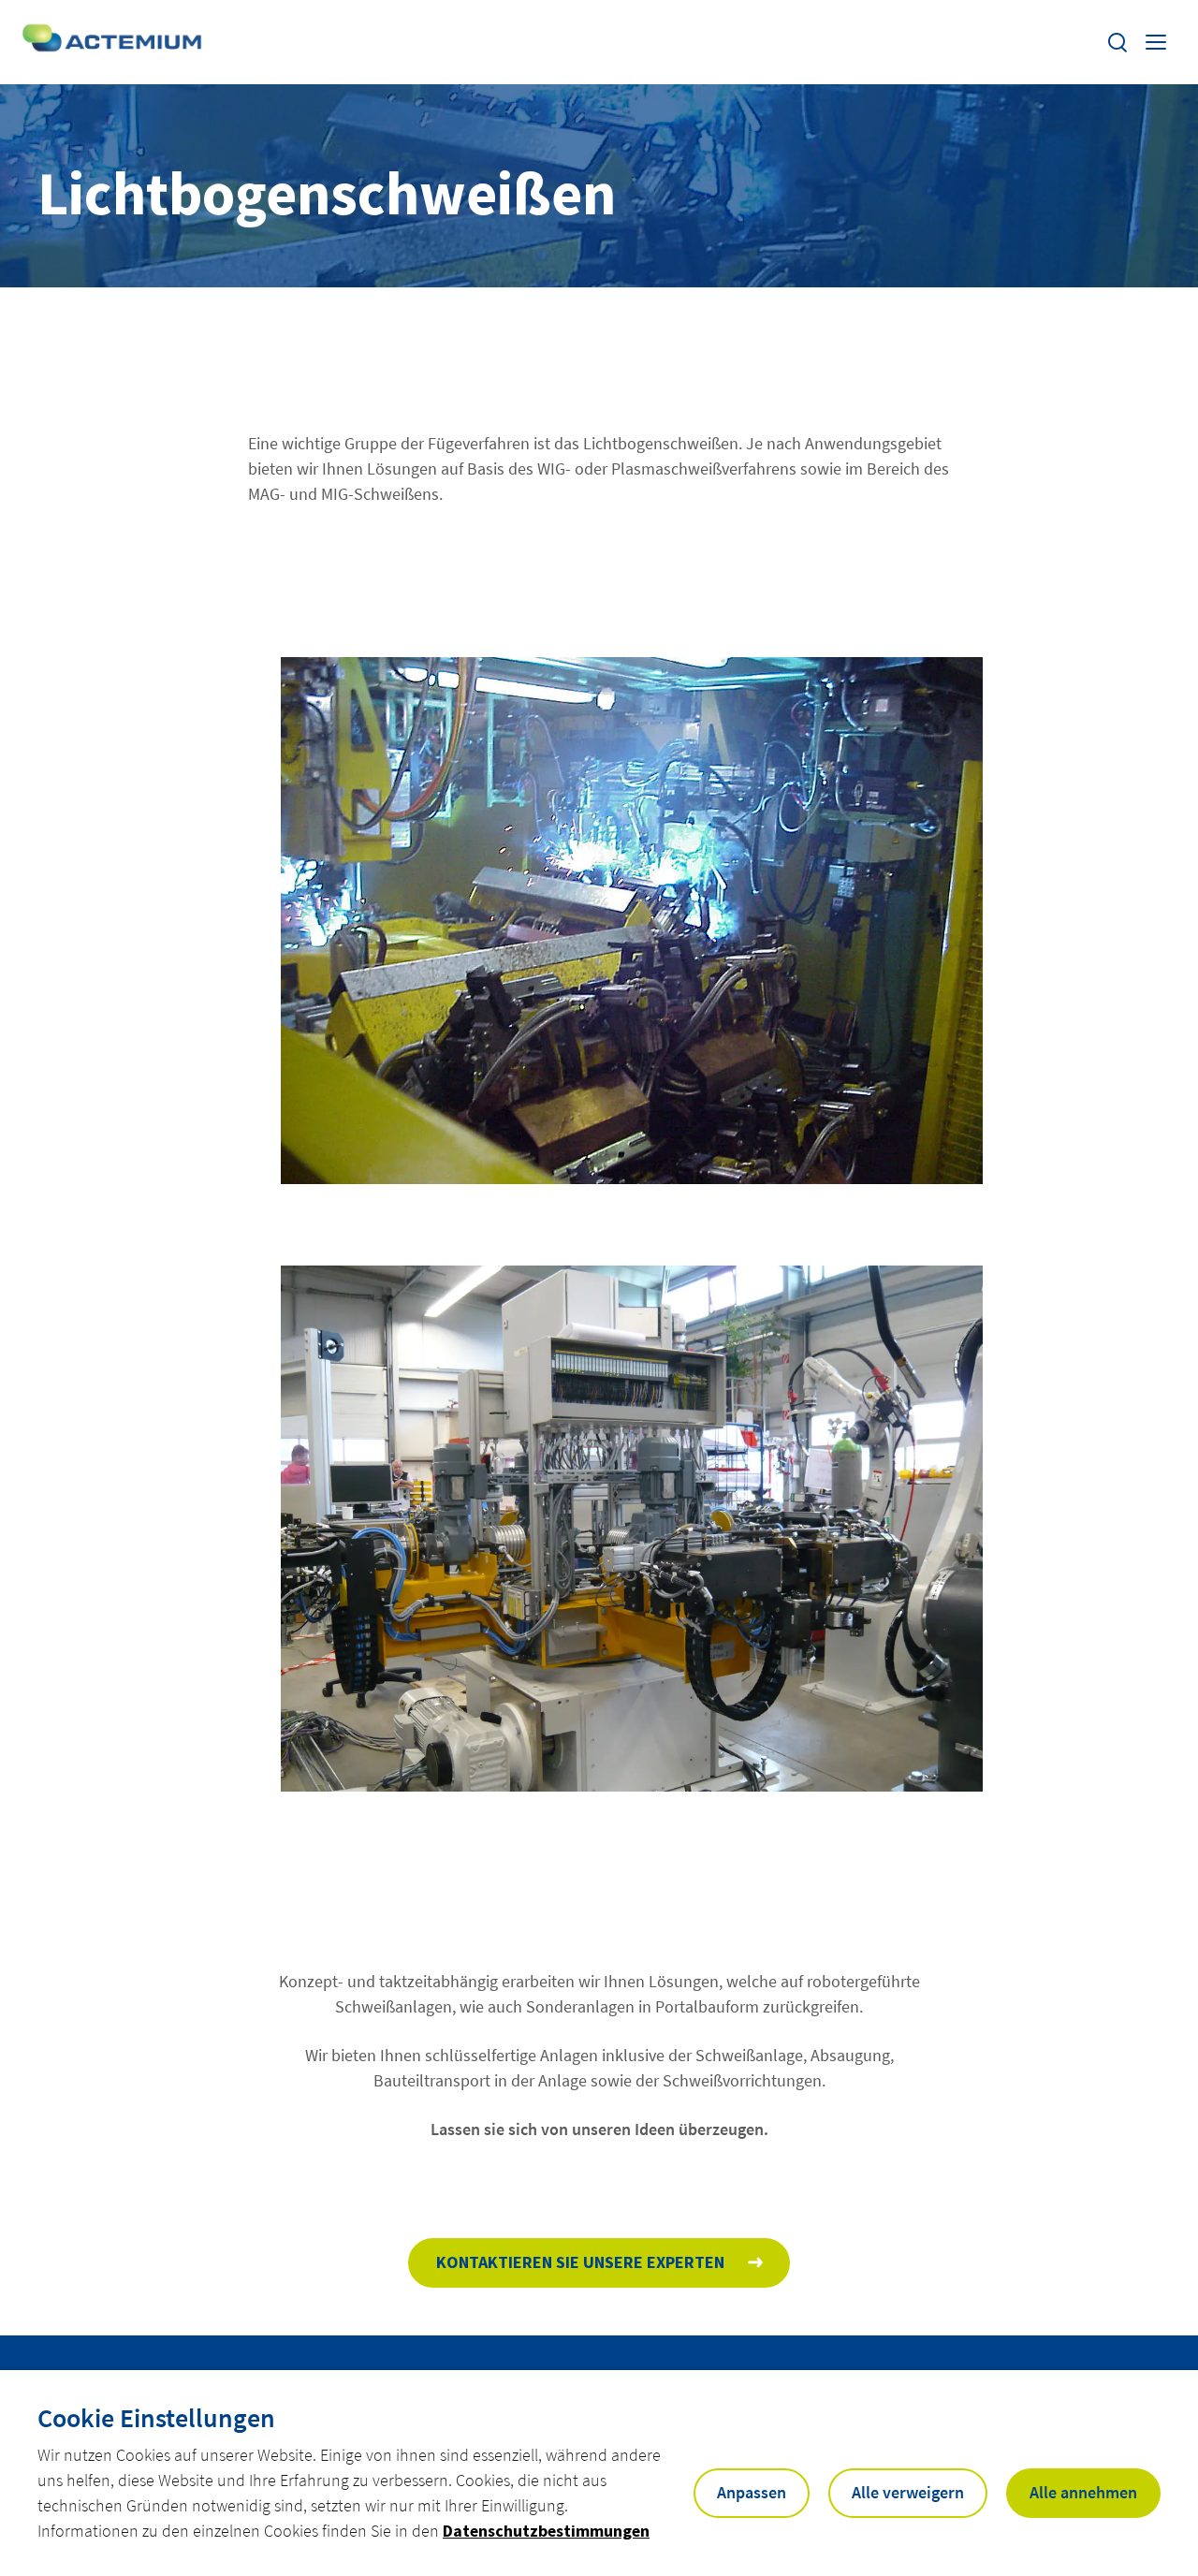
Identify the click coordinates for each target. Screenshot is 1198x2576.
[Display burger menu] (1158, 42)
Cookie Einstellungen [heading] (156, 2418)
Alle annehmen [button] (1083, 2492)
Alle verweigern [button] (908, 2492)
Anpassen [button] (752, 2492)
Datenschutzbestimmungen (546, 2531)
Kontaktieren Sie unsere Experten (580, 2262)
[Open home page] (113, 43)
